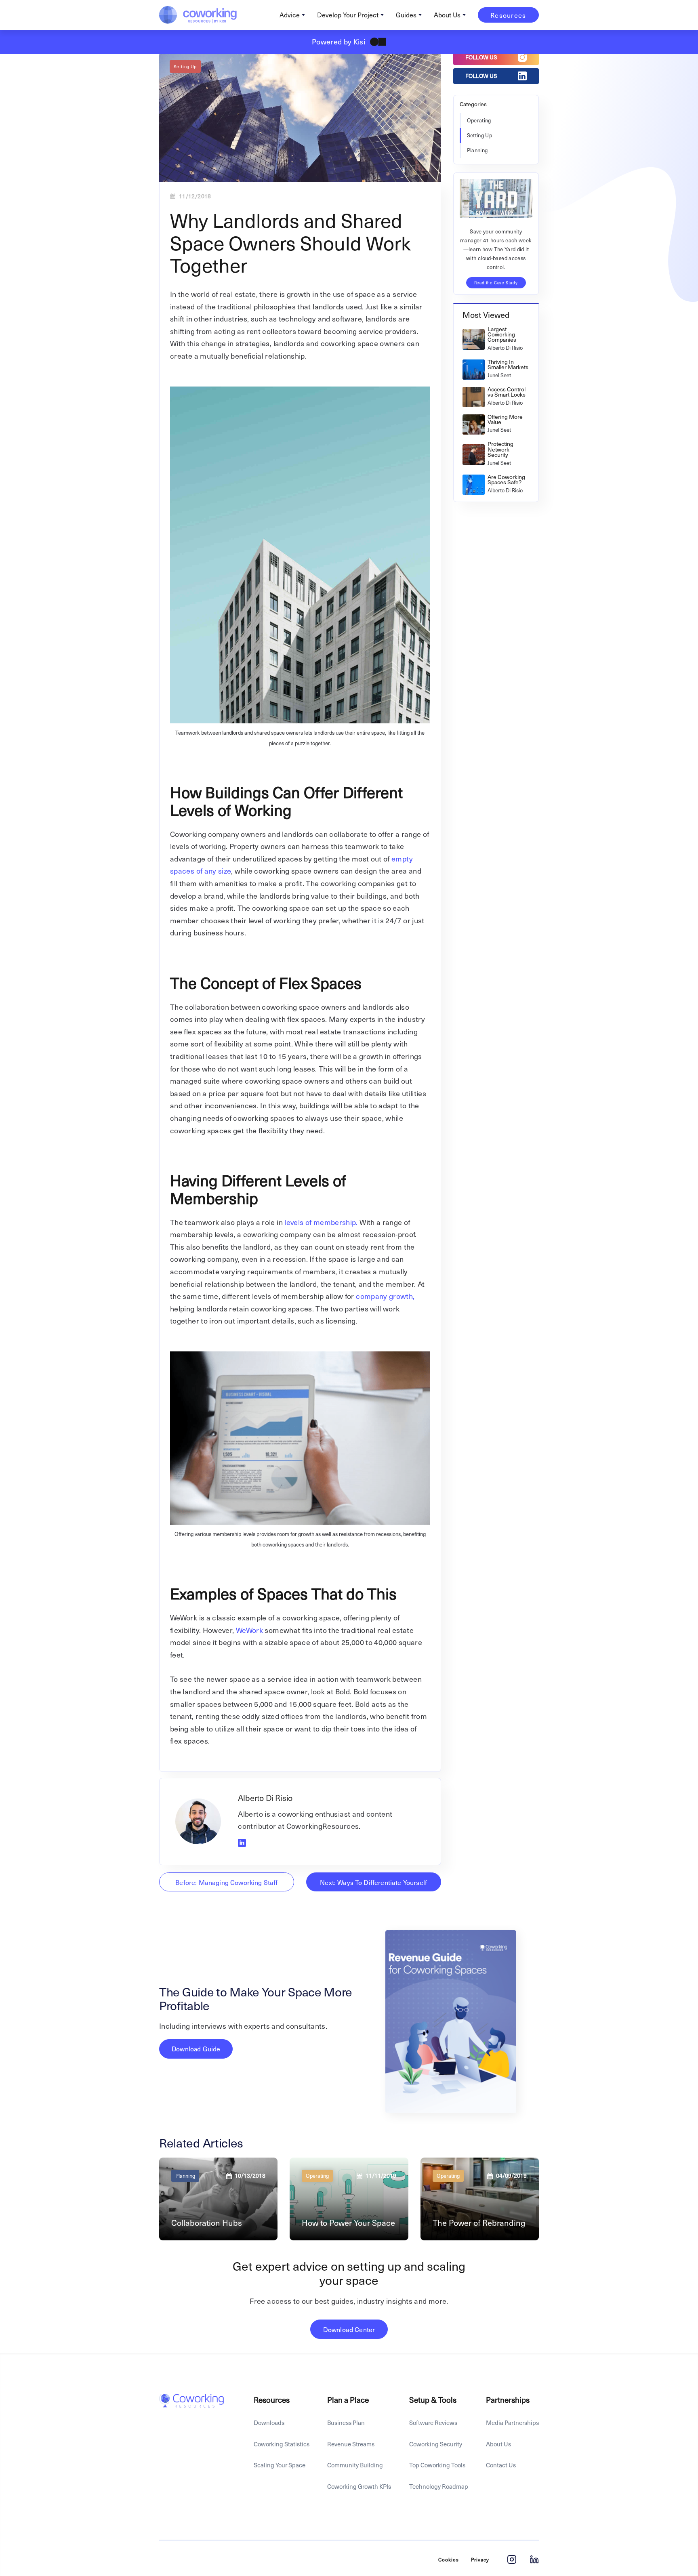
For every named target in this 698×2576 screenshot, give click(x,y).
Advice (290, 15)
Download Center (349, 2329)
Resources (508, 15)
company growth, (385, 1296)
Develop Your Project (348, 15)
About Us (447, 15)
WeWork (250, 1630)
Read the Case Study (496, 283)
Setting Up (185, 66)
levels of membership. (320, 1222)
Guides (406, 15)
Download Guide (196, 2049)
